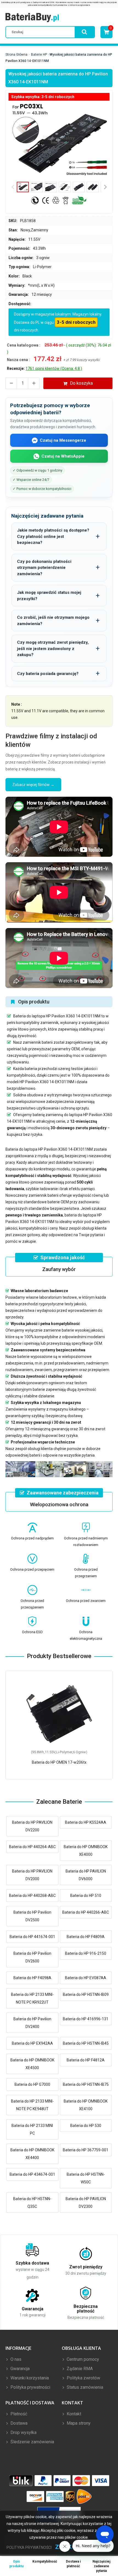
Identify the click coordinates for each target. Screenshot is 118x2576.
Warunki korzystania (29, 2378)
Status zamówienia (84, 2387)
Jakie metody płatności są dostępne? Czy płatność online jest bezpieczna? (53, 536)
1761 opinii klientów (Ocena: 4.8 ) (54, 368)
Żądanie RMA (79, 2369)
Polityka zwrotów (83, 2378)
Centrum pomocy (82, 2359)
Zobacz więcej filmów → (33, 785)
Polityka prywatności (30, 2387)
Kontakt (73, 2414)
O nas (15, 2359)
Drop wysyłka (23, 2432)
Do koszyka (81, 383)
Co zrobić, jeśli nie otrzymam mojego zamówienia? (53, 621)
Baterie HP (39, 55)
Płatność (18, 2414)
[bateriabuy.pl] (32, 18)
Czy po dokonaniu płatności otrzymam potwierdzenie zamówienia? (44, 568)
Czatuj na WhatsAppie (63, 456)
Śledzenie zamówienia (32, 2442)
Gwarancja (19, 2369)
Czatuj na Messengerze (63, 440)
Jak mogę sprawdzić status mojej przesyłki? (49, 596)
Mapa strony (78, 2423)
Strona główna (16, 55)
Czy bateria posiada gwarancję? (48, 674)
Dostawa (18, 2423)
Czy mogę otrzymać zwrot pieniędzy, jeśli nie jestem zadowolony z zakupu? (53, 649)
